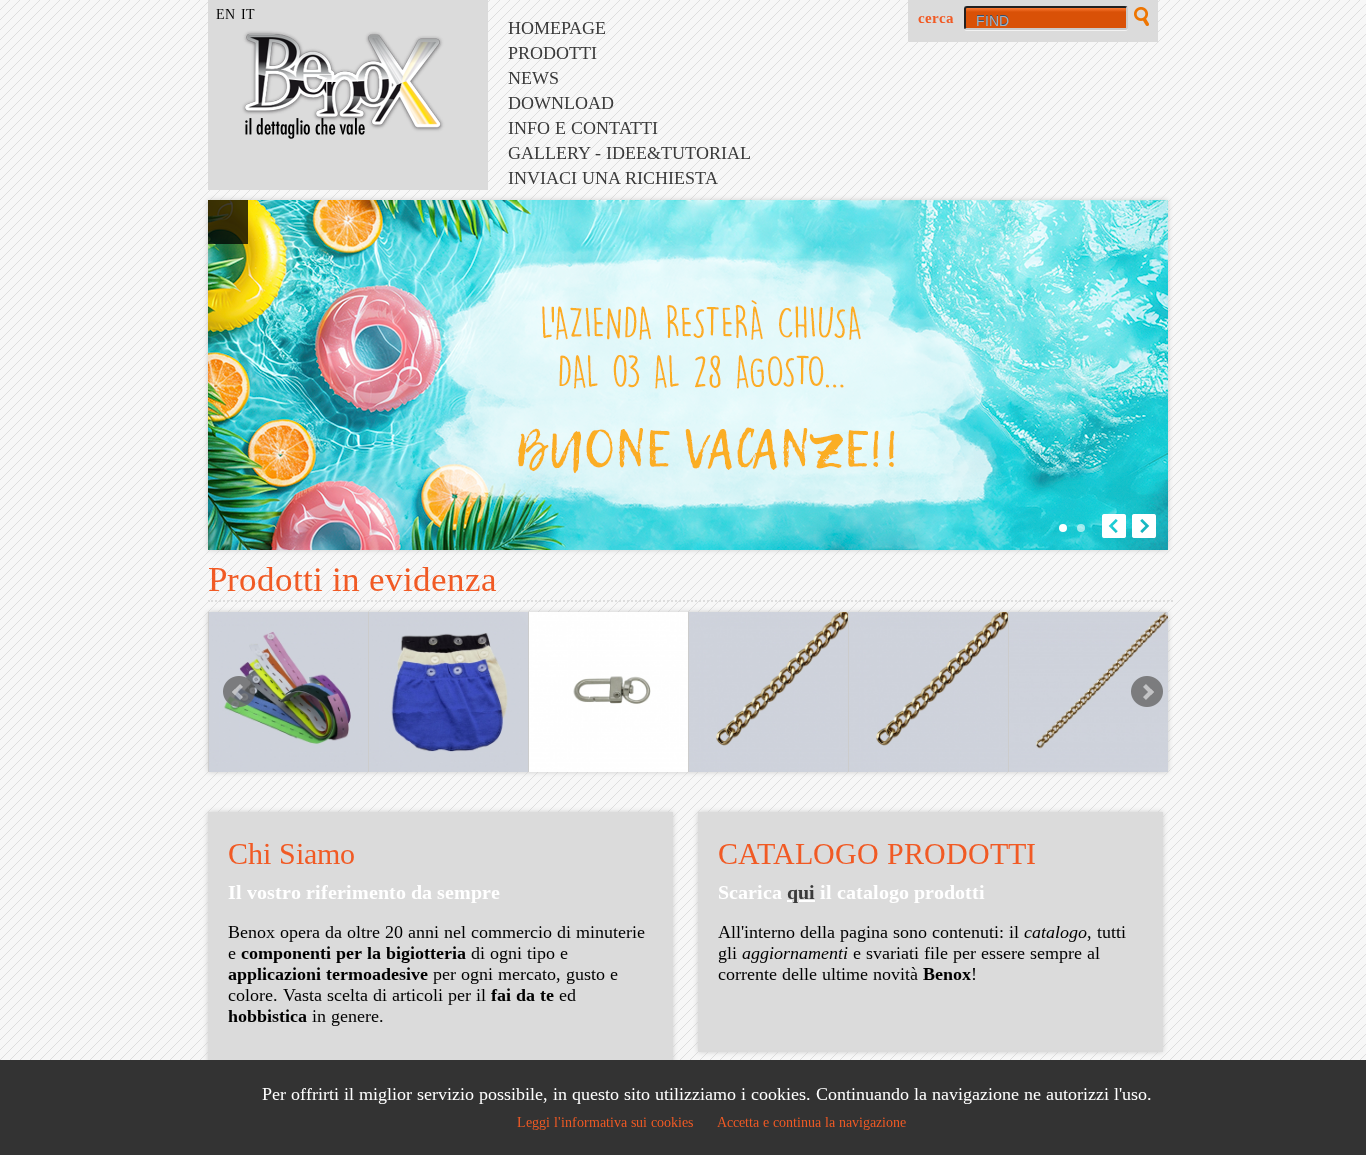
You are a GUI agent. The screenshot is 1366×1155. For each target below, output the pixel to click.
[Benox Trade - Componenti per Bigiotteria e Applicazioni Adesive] (328, 133)
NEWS (533, 78)
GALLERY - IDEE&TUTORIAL (629, 153)
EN (225, 14)
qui (801, 892)
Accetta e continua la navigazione (811, 1122)
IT (248, 14)
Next (1147, 692)
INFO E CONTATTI (583, 128)
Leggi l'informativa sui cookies (605, 1122)
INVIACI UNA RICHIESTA (613, 178)
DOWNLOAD (561, 103)
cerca (936, 18)
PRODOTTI (552, 53)
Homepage (557, 28)
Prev (239, 692)
